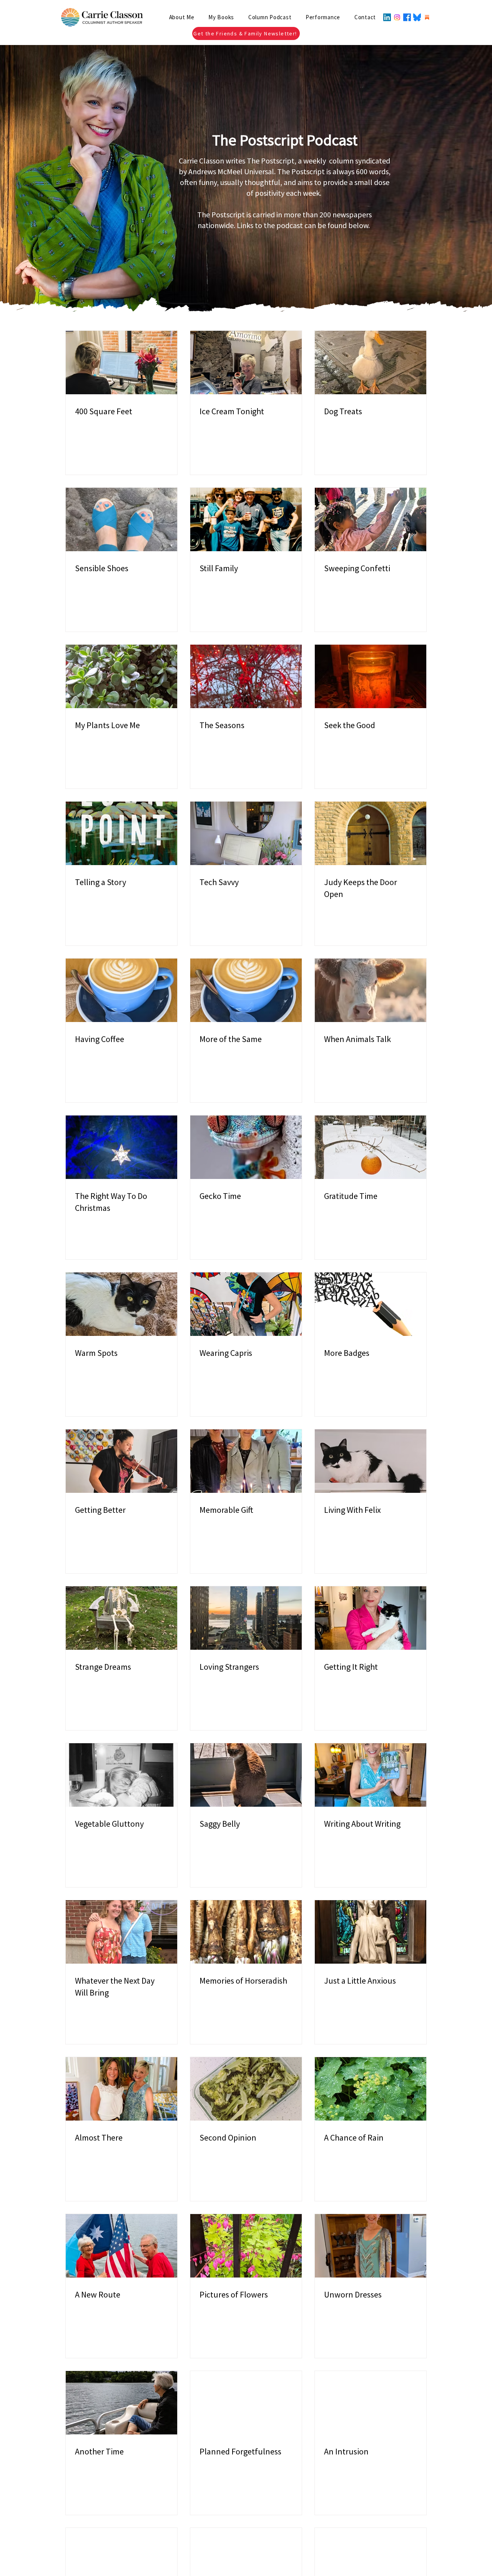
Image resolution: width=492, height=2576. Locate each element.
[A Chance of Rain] (371, 2089)
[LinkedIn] (387, 17)
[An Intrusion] (371, 2403)
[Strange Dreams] (121, 1618)
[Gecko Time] (246, 1147)
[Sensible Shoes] (121, 519)
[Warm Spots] (121, 1304)
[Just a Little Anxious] (371, 1932)
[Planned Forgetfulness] (246, 2403)
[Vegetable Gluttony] (121, 1775)
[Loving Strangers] (246, 1618)
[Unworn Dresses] (371, 2246)
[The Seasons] (246, 676)
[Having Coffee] (121, 990)
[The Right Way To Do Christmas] (121, 1147)
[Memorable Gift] (246, 1461)
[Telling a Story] (121, 833)
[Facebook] (407, 17)
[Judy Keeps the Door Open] (371, 833)
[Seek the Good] (371, 676)
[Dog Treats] (371, 363)
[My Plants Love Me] (121, 676)
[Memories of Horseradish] (246, 1932)
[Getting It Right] (371, 1618)
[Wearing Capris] (246, 1304)
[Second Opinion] (246, 2089)
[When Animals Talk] (371, 990)
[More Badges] (371, 1304)
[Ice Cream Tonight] (246, 363)
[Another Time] (121, 2403)
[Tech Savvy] (246, 833)
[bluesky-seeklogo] (417, 17)
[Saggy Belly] (246, 1775)
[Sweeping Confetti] (371, 519)
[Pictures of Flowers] (246, 2246)
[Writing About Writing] (371, 1775)
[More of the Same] (246, 990)
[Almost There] (121, 2089)
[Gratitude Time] (371, 1147)
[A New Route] (121, 2246)
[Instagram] (397, 17)
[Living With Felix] (371, 1461)
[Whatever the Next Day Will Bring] (121, 1932)
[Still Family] (246, 519)
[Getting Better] (121, 1461)
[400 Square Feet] (121, 363)
